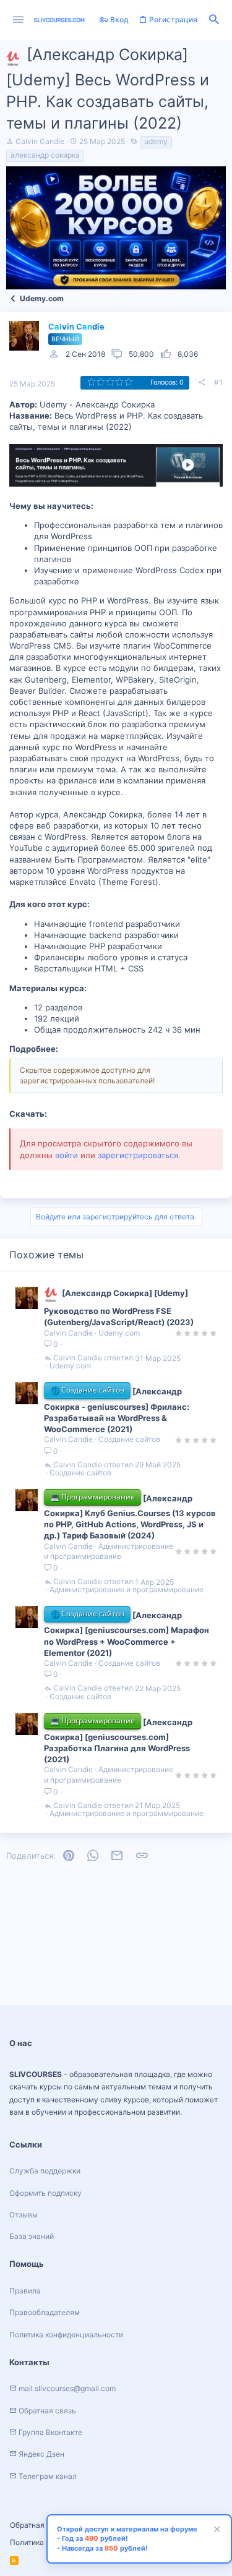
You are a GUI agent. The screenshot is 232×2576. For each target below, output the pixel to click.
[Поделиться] (202, 383)
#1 (218, 382)
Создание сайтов (129, 1439)
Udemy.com (119, 1333)
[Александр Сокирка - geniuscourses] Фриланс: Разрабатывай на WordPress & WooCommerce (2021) (117, 1410)
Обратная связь (39, 2525)
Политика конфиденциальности (66, 2335)
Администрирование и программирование (109, 1551)
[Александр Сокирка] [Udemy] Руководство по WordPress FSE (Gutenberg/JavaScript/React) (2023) (119, 1307)
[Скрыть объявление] (215, 2531)
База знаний (32, 2236)
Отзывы (24, 2215)
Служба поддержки (45, 2171)
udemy (156, 141)
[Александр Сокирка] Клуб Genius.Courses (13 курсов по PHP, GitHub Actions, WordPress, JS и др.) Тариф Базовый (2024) (130, 1517)
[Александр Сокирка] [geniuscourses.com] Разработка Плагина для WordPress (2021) (118, 1741)
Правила (25, 2291)
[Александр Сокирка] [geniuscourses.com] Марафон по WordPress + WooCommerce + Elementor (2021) (127, 1634)
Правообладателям (45, 2312)
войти (67, 1155)
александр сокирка (45, 155)
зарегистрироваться (138, 1155)
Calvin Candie (40, 141)
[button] (18, 20)
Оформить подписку (45, 2193)
